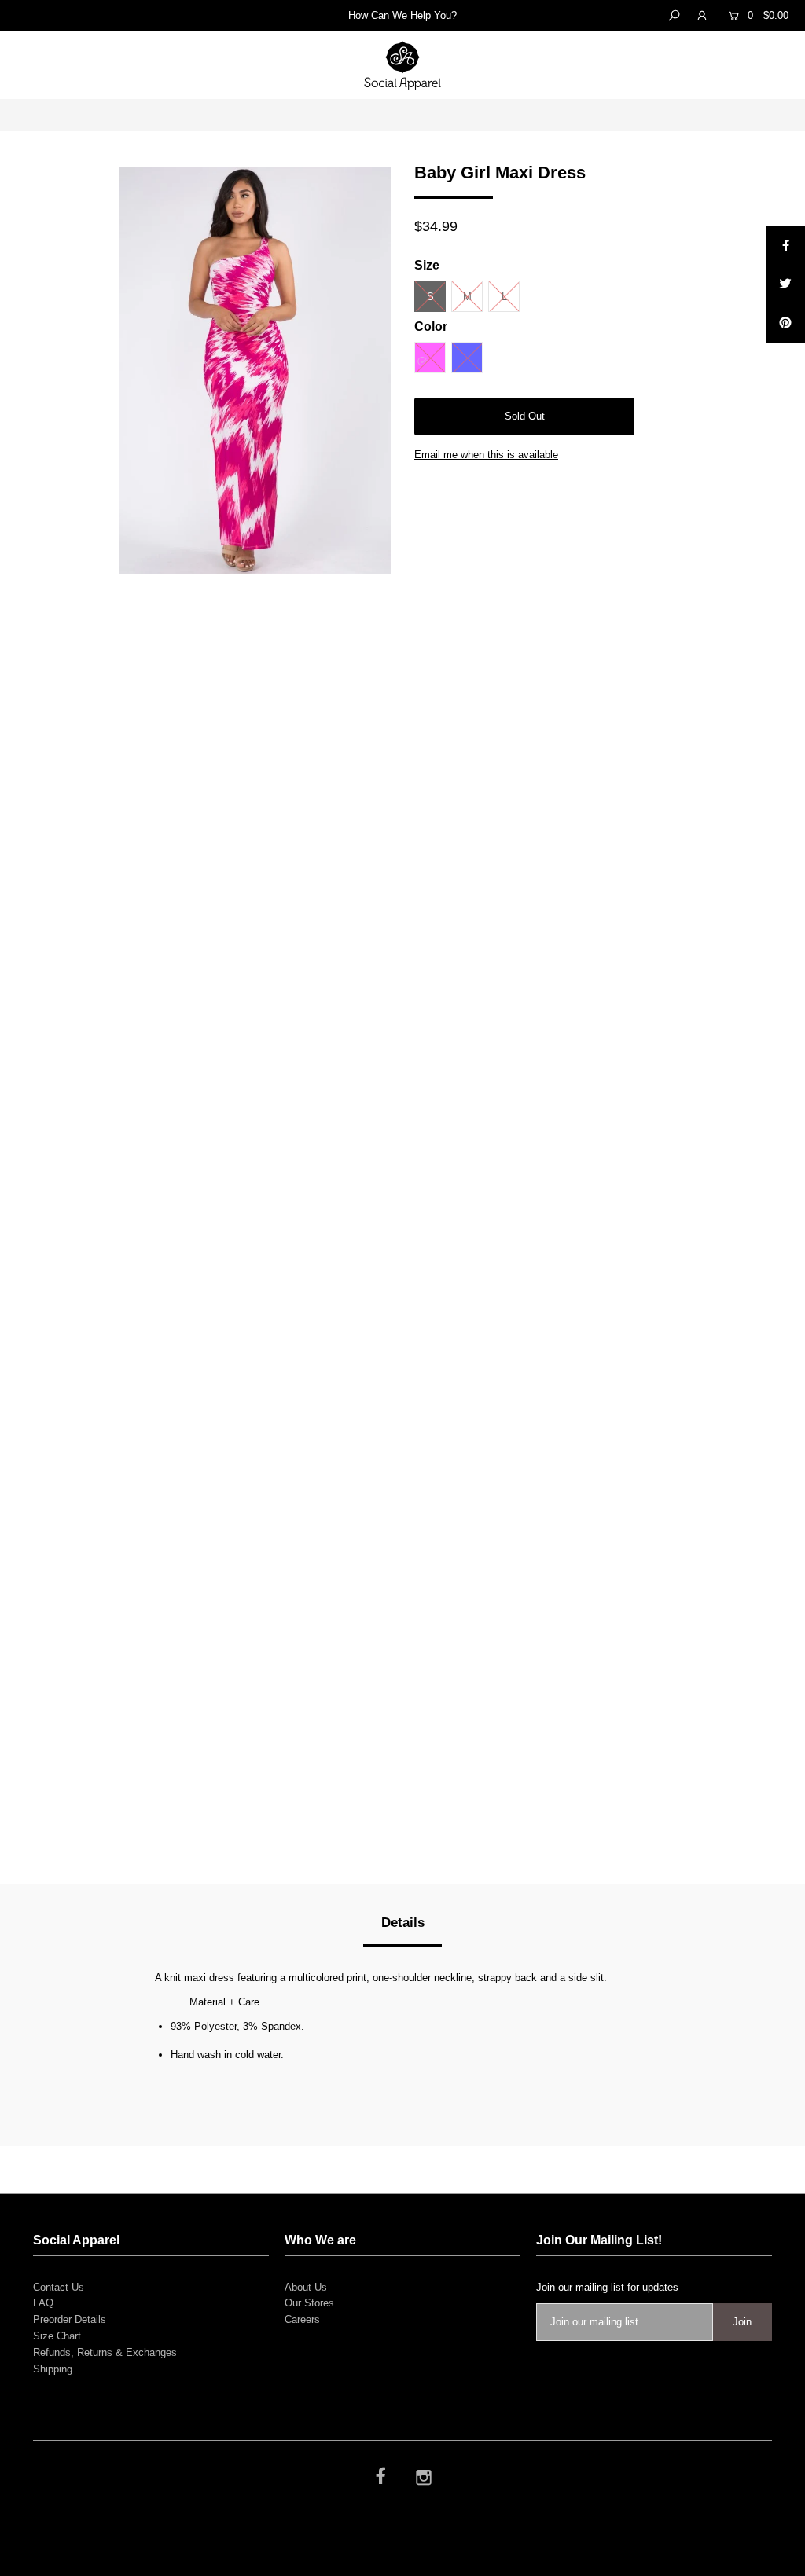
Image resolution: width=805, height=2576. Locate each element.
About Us (306, 2287)
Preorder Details (70, 2319)
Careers (302, 2319)
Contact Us (59, 2287)
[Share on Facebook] (785, 245)
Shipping (53, 2369)
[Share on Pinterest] (785, 324)
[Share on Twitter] (785, 284)
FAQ (43, 2303)
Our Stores (309, 2303)
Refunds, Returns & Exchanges (105, 2352)
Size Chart (57, 2336)
